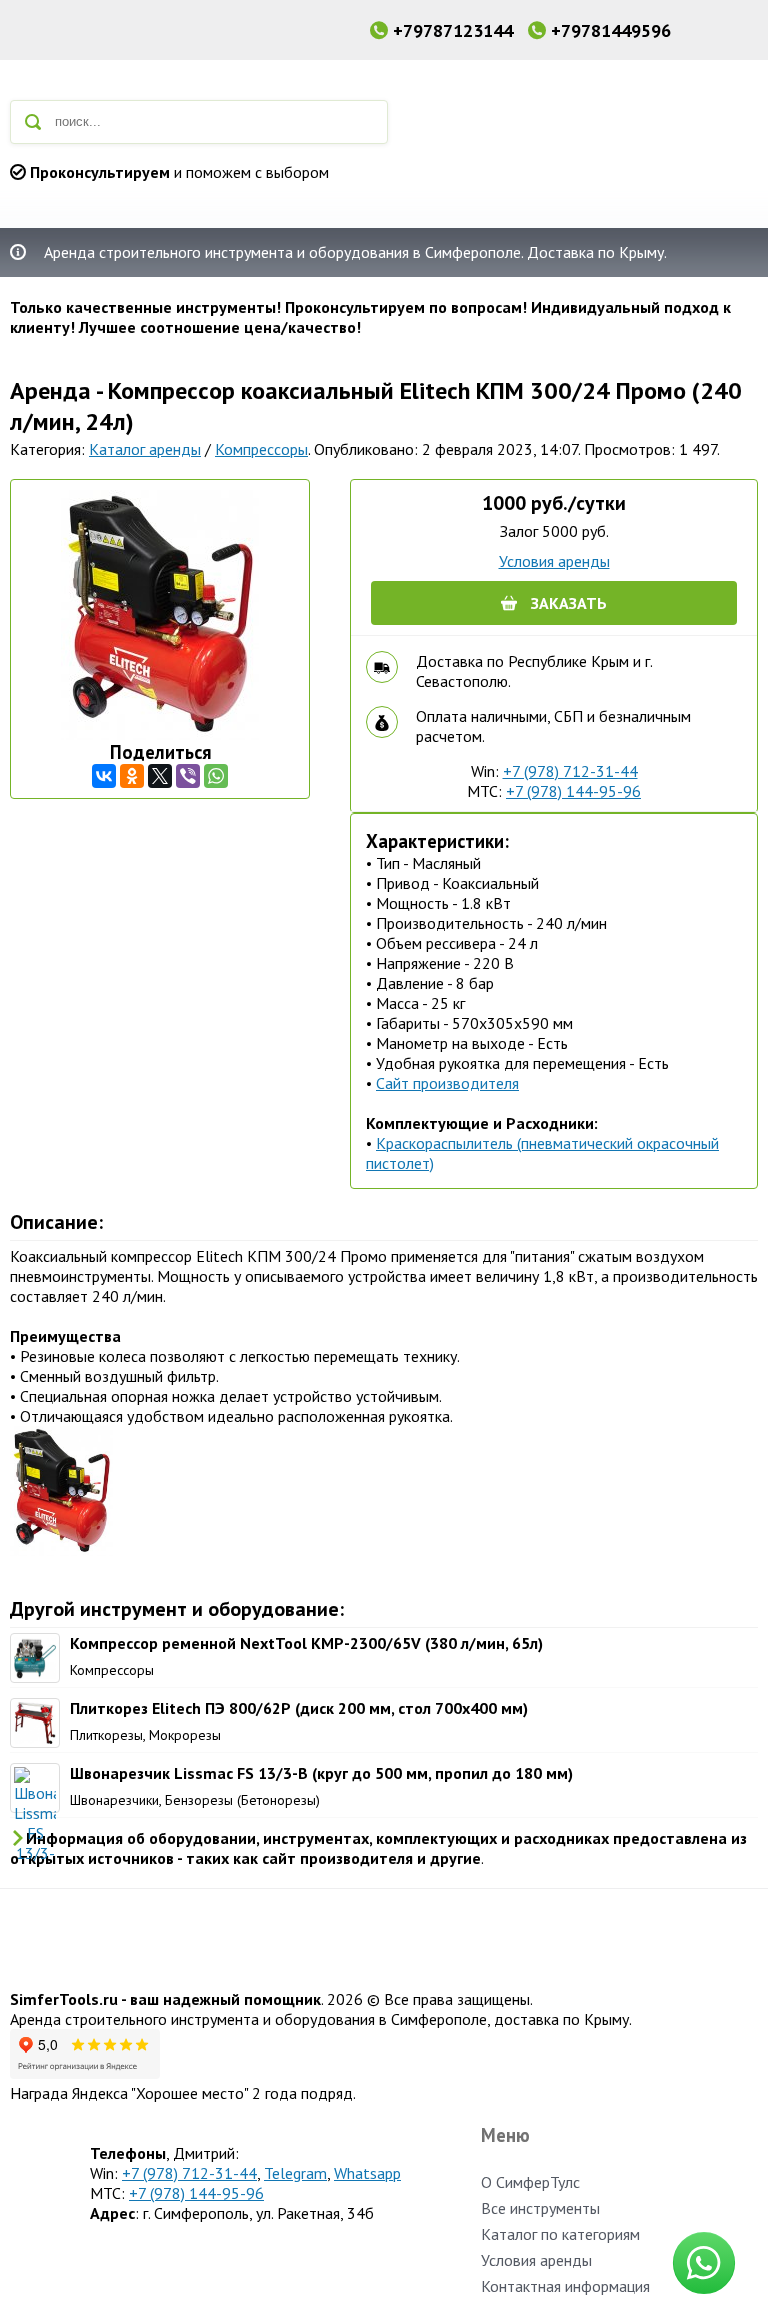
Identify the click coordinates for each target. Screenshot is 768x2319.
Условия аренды (554, 561)
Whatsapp (367, 2173)
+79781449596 (611, 30)
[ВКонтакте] (104, 776)
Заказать (569, 603)
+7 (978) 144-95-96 (573, 791)
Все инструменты (540, 2208)
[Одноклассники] (132, 776)
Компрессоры (261, 449)
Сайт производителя (447, 1083)
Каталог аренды (145, 449)
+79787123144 (453, 30)
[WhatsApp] (216, 776)
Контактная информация (565, 2286)
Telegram (295, 2173)
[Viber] (188, 776)
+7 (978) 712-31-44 (570, 771)
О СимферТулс (530, 2182)
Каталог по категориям (560, 2234)
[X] (160, 776)
